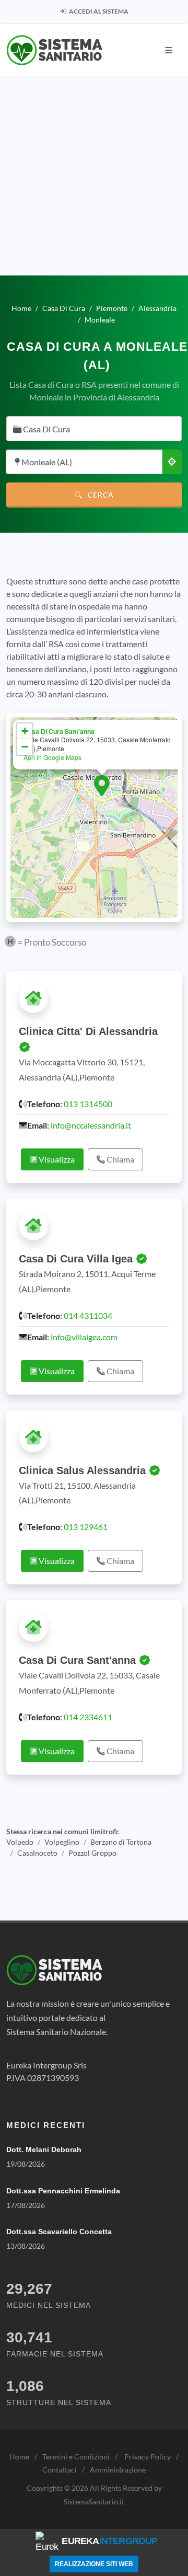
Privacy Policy (148, 2457)
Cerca (100, 495)
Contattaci (60, 2470)
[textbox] (91, 429)
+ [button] (25, 731)
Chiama (120, 1159)
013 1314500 (88, 1104)
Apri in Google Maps (52, 757)
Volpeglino (62, 1842)
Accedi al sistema (98, 11)
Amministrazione (118, 2470)
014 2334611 (88, 1717)
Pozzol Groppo (92, 1853)
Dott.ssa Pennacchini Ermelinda (63, 2191)
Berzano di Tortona (121, 1842)
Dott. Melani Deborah (44, 2149)
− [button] (25, 747)
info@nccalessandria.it (91, 1125)
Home (19, 2457)
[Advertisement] (94, 176)
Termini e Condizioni (76, 2457)
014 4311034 (88, 1315)
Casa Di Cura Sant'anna (59, 731)
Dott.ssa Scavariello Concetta (59, 2232)
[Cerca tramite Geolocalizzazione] (172, 462)
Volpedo (20, 1842)
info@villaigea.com (84, 1337)
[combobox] (94, 429)
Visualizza (56, 1159)
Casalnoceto (37, 1853)
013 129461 (86, 1527)
